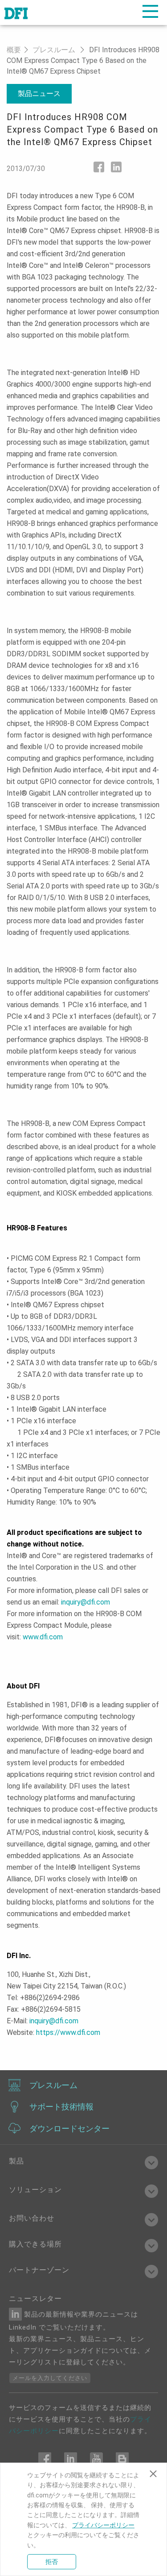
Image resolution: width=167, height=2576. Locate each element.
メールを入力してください (50, 2378)
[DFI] (16, 13)
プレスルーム (54, 50)
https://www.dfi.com (68, 2032)
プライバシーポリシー (103, 2525)
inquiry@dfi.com (86, 1602)
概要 (14, 50)
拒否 (52, 2562)
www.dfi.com (43, 1637)
